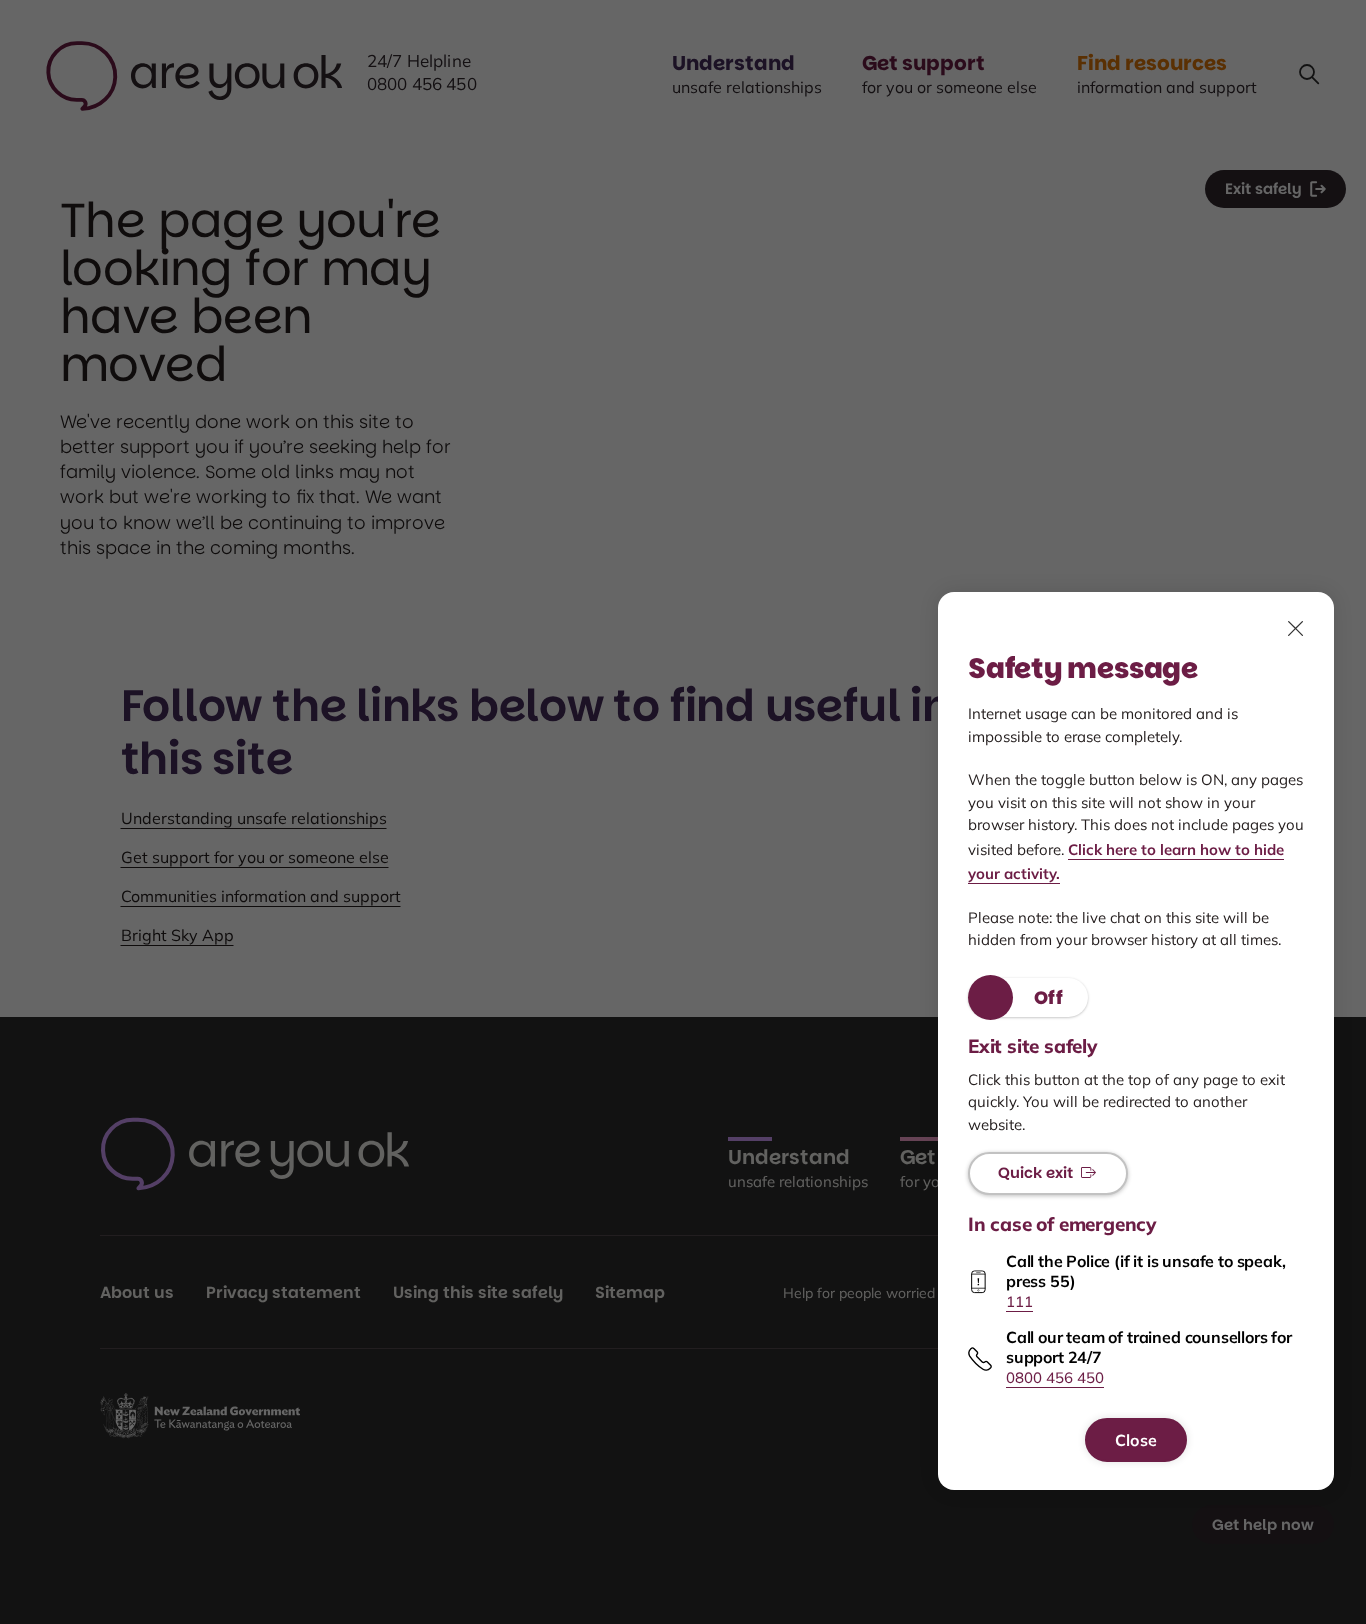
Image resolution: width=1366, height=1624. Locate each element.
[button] (1028, 997)
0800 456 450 (1055, 1378)
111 (1019, 1301)
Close (1136, 1440)
